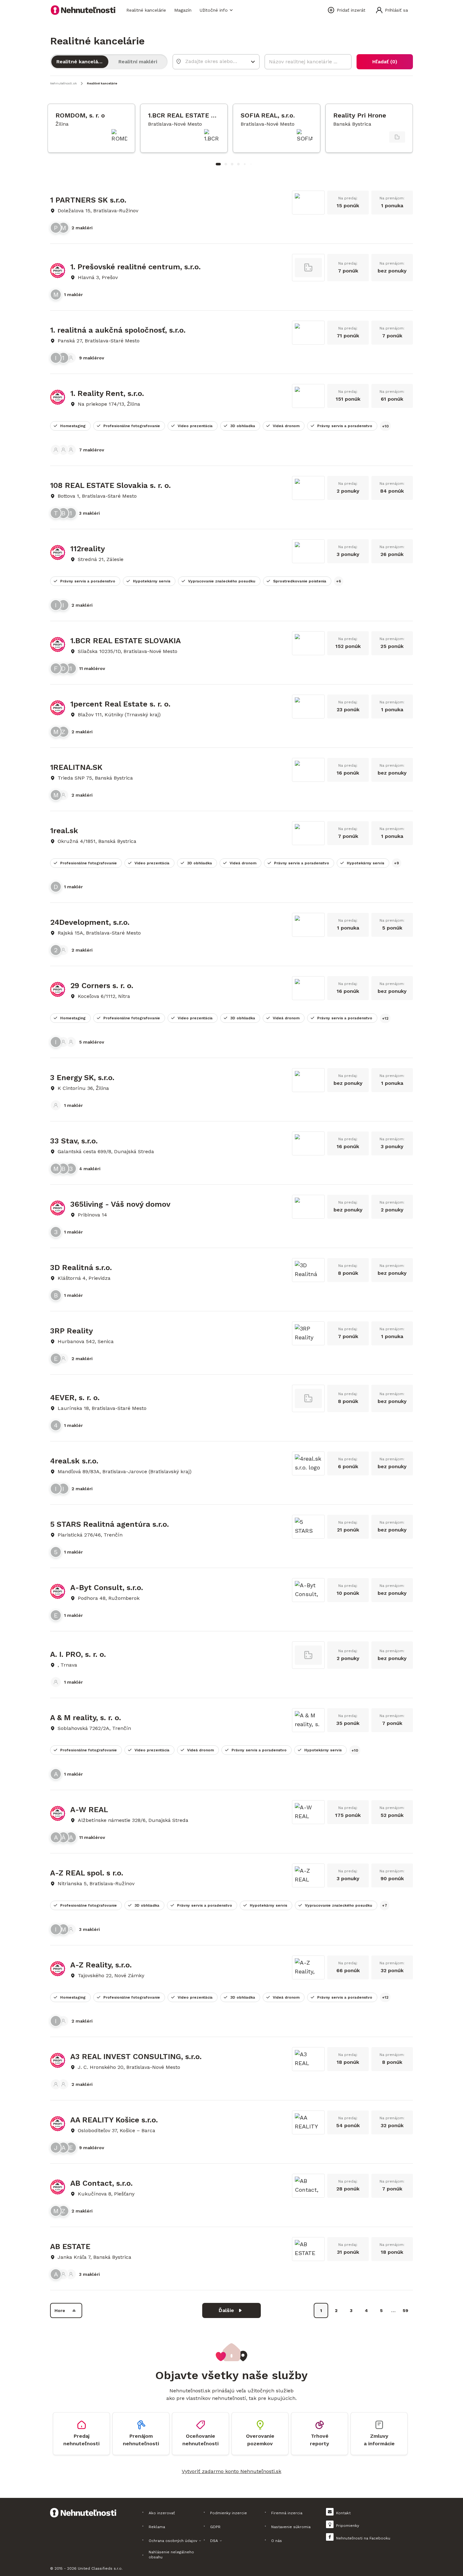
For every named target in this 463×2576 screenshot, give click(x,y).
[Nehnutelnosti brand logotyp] (83, 10)
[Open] (253, 62)
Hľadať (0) (385, 62)
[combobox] (212, 61)
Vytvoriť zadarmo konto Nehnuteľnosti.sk (231, 2471)
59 (406, 2310)
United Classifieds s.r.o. (100, 2568)
